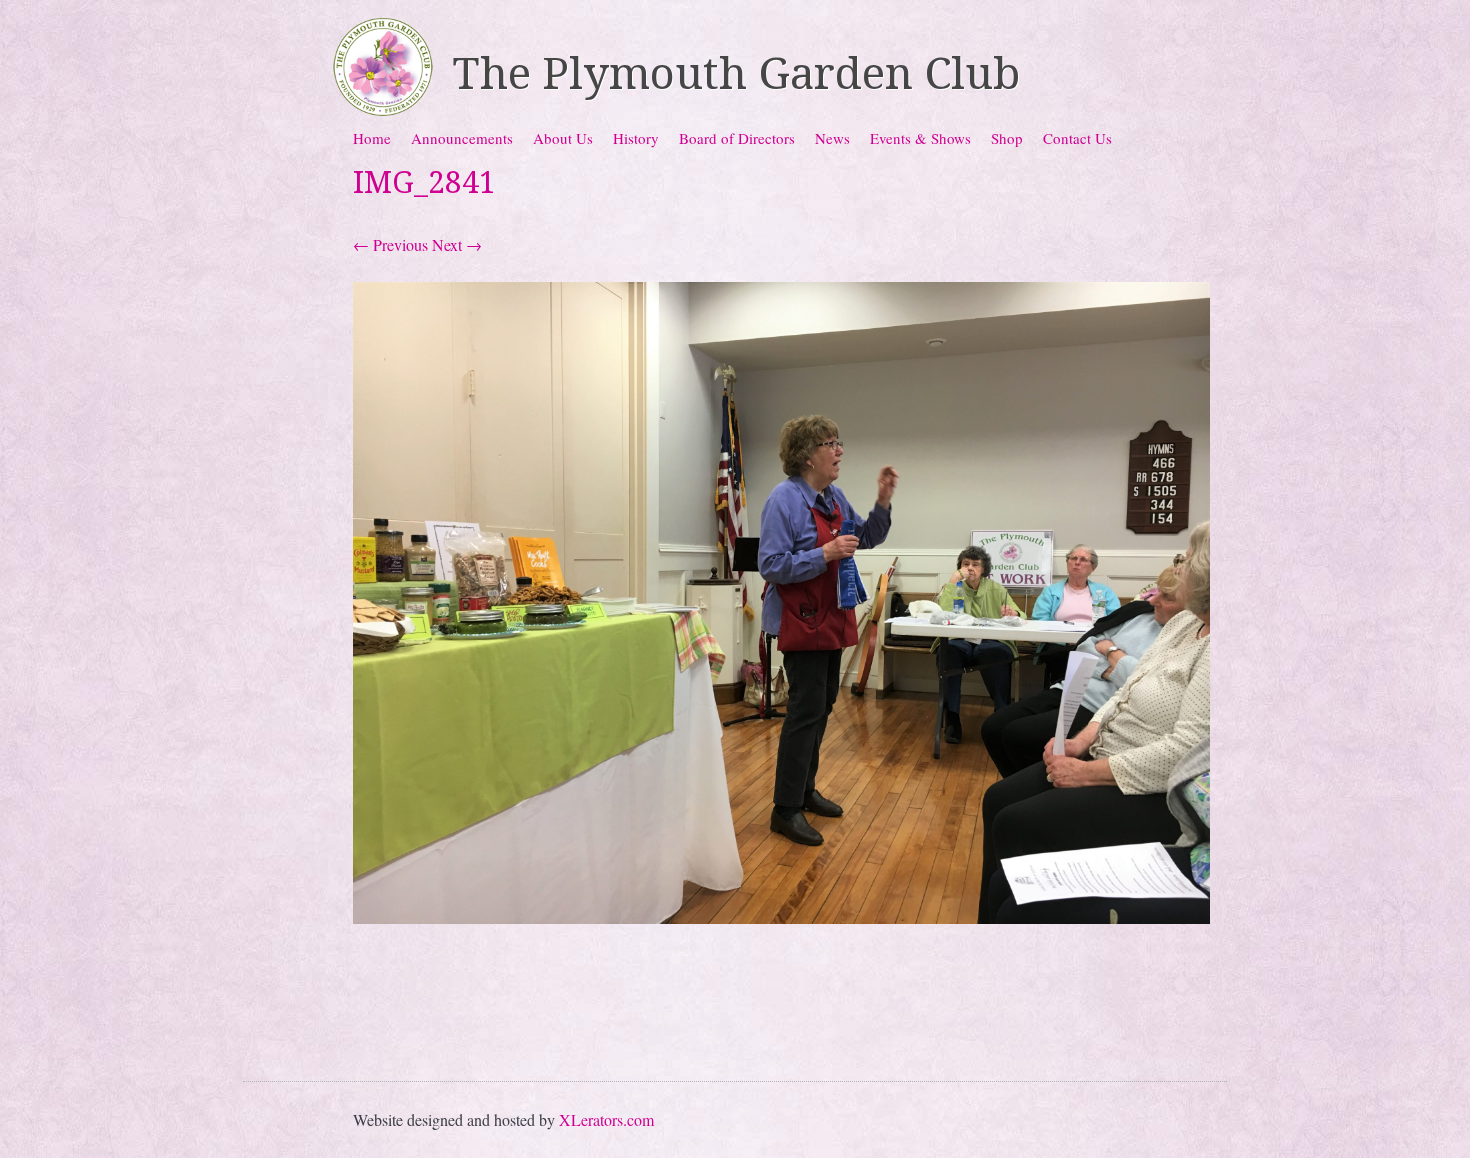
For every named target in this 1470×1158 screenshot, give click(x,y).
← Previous (390, 244)
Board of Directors (737, 138)
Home (372, 138)
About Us (563, 138)
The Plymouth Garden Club (736, 74)
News (832, 138)
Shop (1007, 138)
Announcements (462, 138)
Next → (457, 244)
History (636, 138)
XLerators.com (606, 1119)
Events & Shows (920, 138)
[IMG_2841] (781, 917)
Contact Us (1077, 138)
